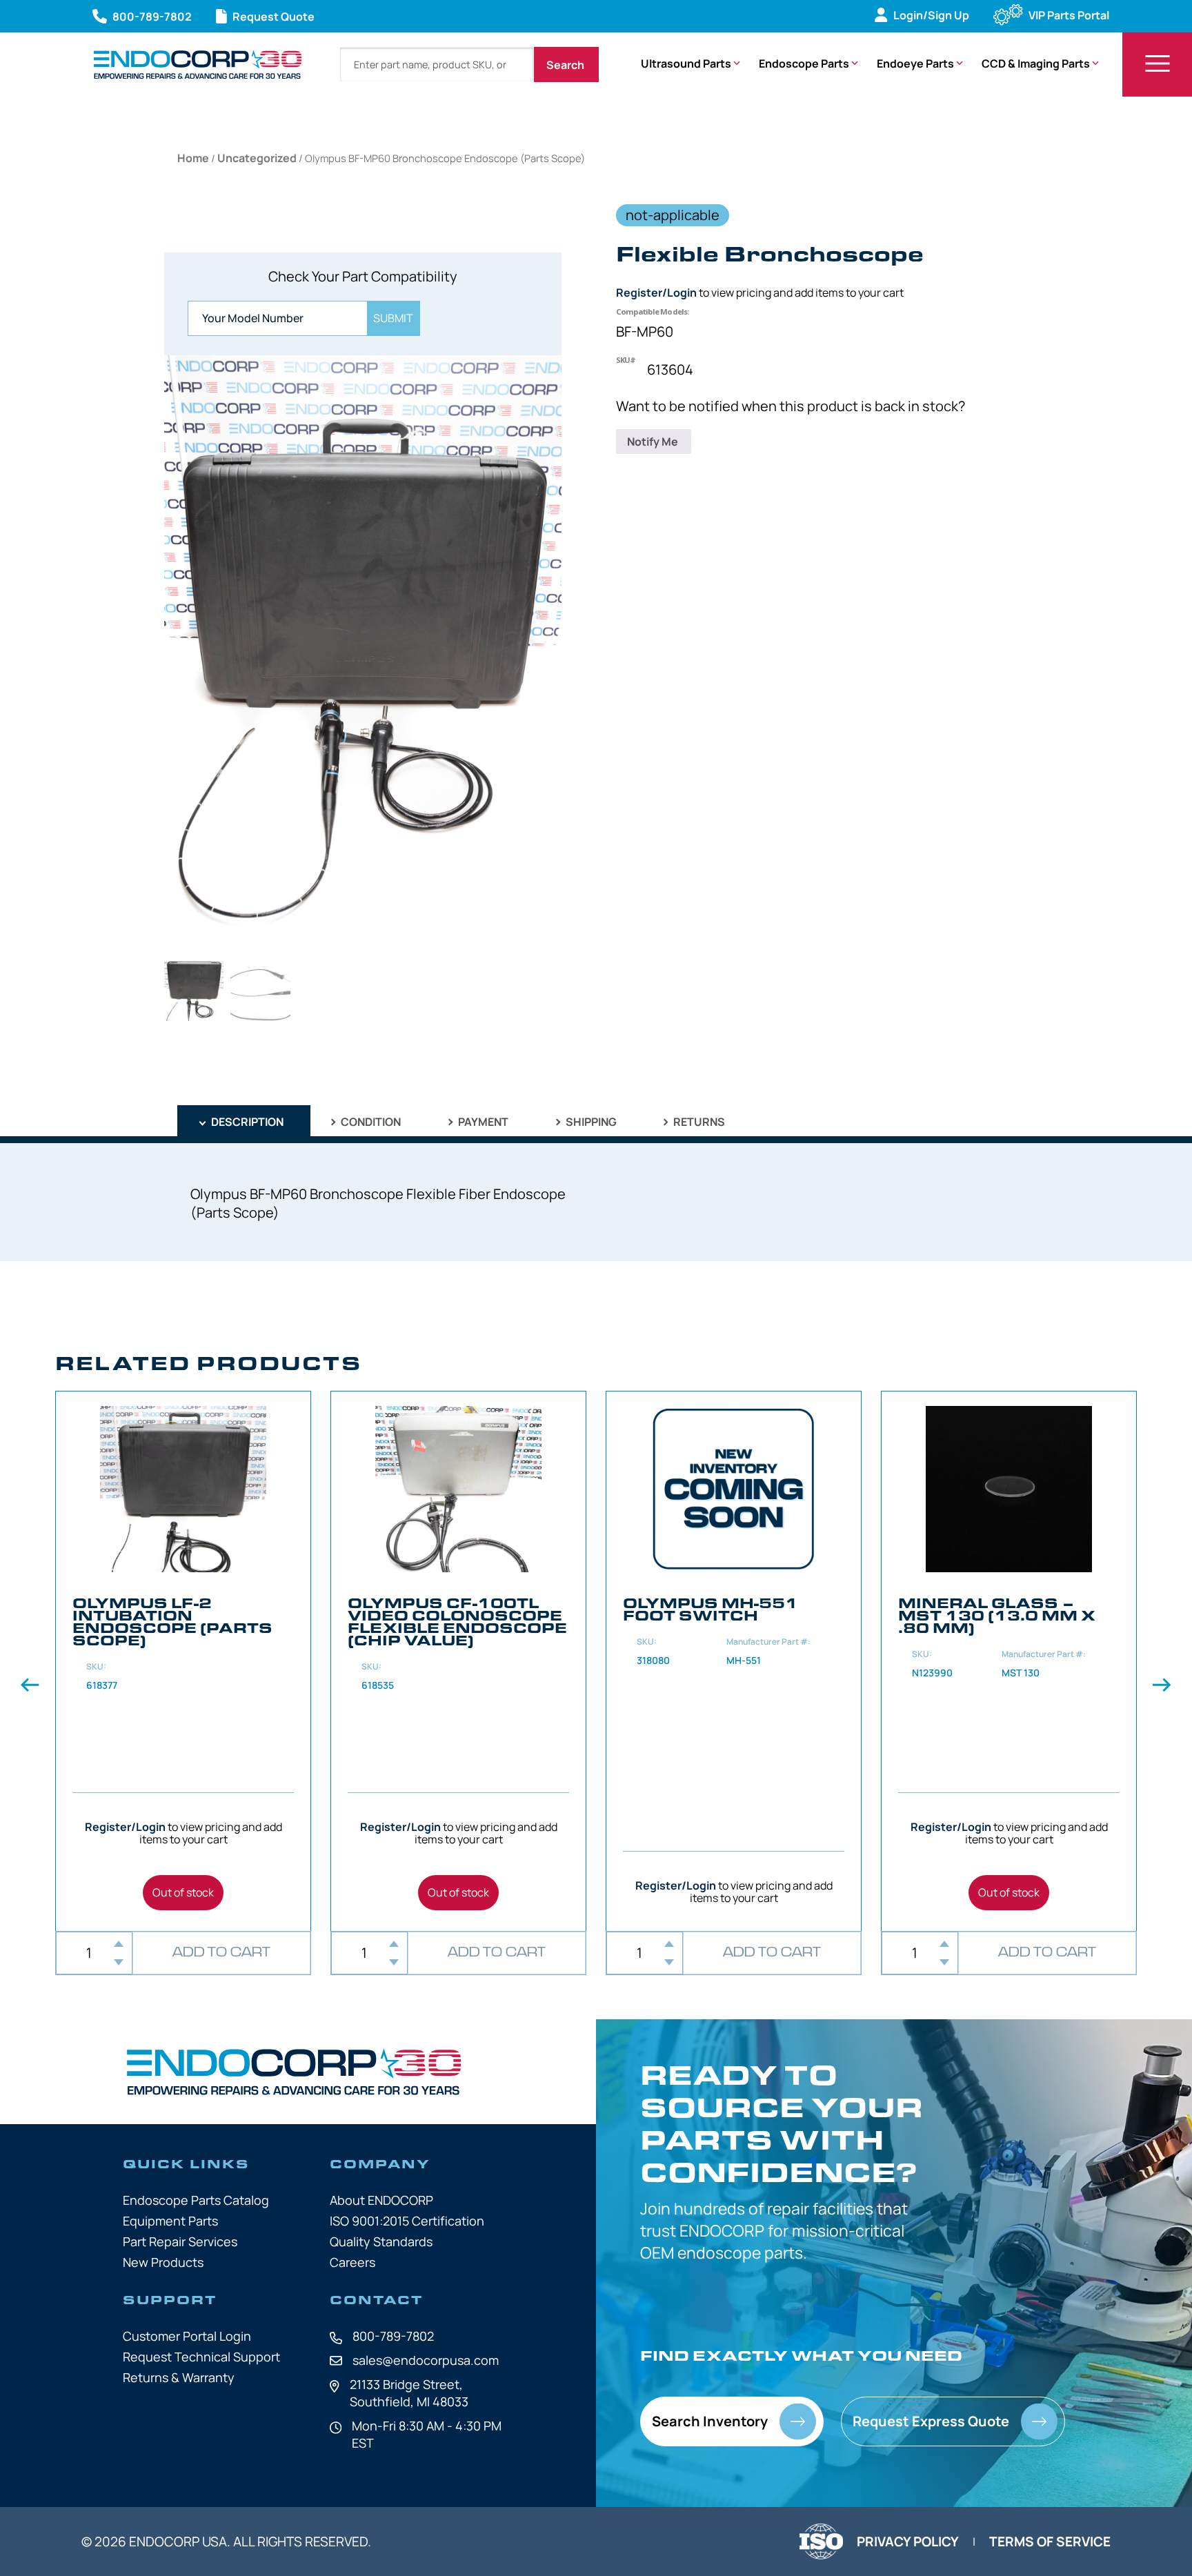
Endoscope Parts (804, 63)
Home (193, 158)
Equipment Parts (170, 2221)
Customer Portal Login (187, 2336)
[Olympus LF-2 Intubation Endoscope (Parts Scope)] (183, 1661)
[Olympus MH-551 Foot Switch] (734, 1661)
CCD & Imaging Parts (1036, 63)
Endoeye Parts (915, 63)
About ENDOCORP (381, 2200)
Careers (352, 2262)
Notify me (654, 442)
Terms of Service (1050, 2542)
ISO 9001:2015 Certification (407, 2221)
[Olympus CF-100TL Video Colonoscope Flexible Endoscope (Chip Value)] (458, 1661)
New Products (163, 2262)
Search (566, 65)
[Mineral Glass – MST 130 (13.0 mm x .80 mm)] (1009, 1661)
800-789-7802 (393, 2336)
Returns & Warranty (179, 2377)
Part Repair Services (180, 2241)
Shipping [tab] (590, 1122)
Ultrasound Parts (686, 63)
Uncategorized (257, 158)
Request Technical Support (201, 2357)
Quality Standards (381, 2241)
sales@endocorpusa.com (426, 2360)
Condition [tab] (370, 1122)
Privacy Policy (908, 2542)
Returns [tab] (698, 1122)
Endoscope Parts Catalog (196, 2200)
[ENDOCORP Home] (198, 65)
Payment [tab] (482, 1122)
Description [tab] (246, 1122)
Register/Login (656, 293)
